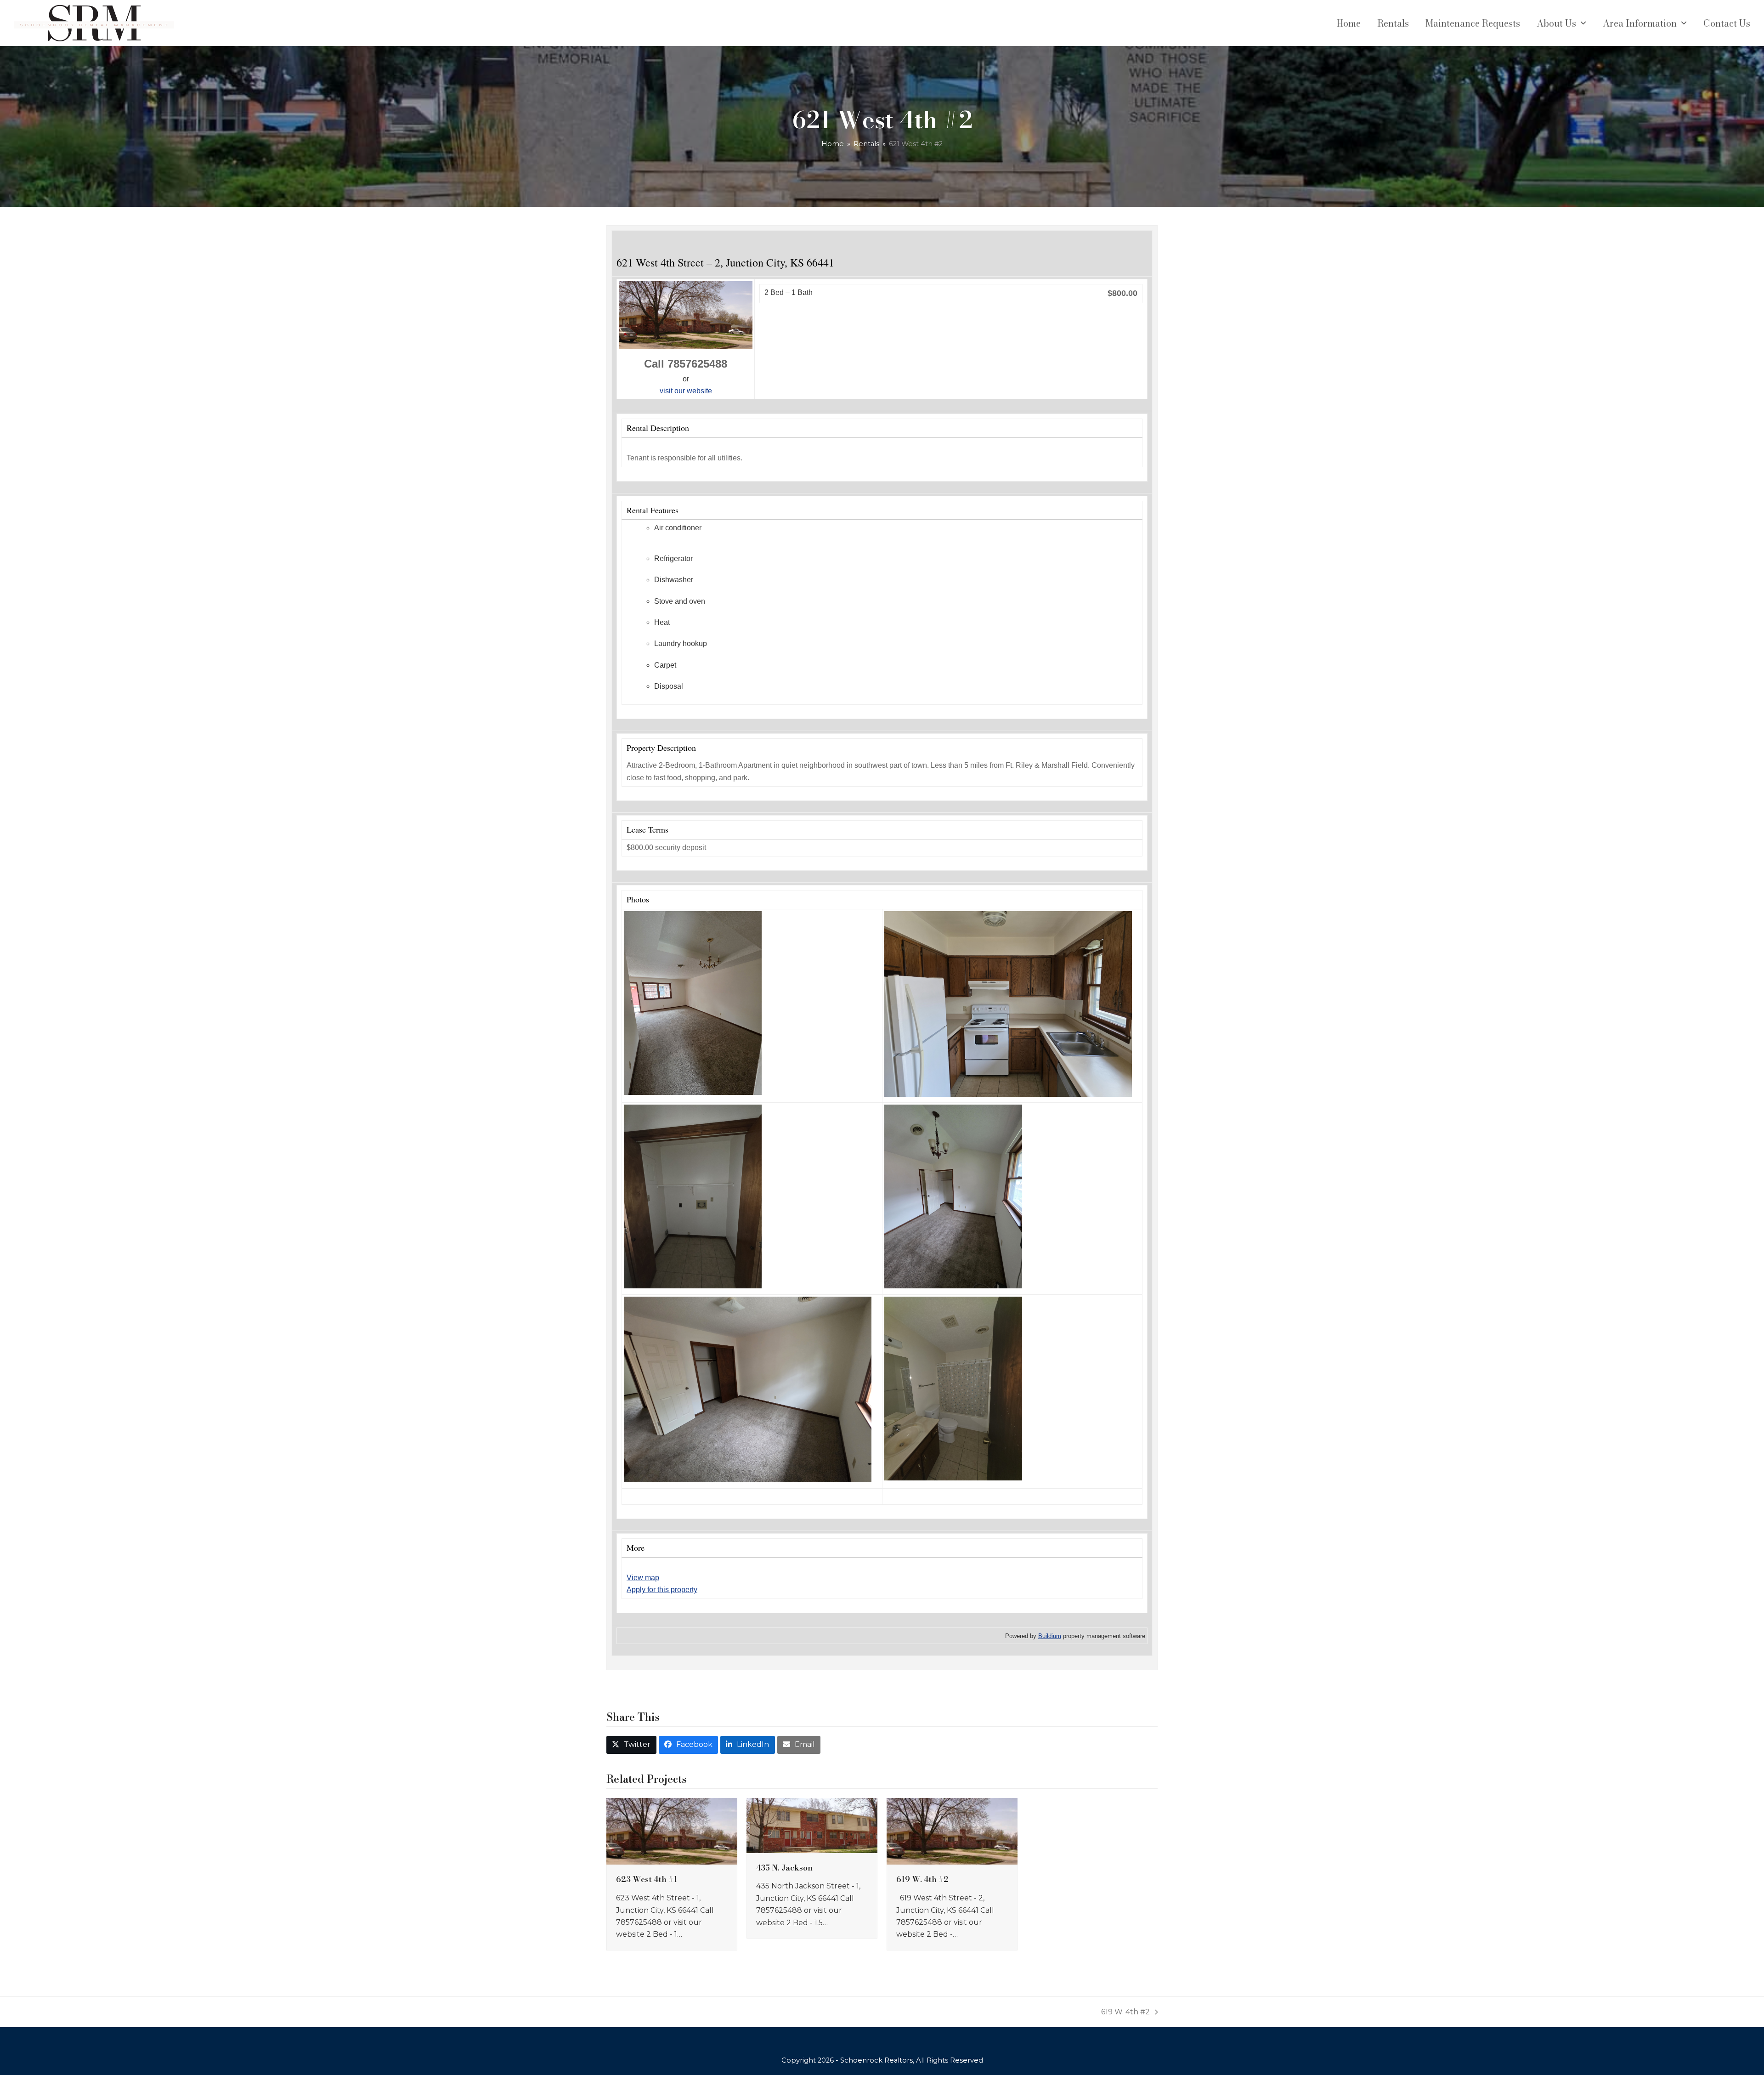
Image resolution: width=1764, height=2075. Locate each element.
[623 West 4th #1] (672, 1831)
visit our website (686, 391)
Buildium (1050, 1636)
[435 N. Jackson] (812, 1825)
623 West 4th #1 (647, 1879)
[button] (631, 1745)
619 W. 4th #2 (922, 1879)
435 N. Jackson (784, 1868)
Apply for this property (662, 1590)
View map (643, 1578)
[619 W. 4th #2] (952, 1831)
